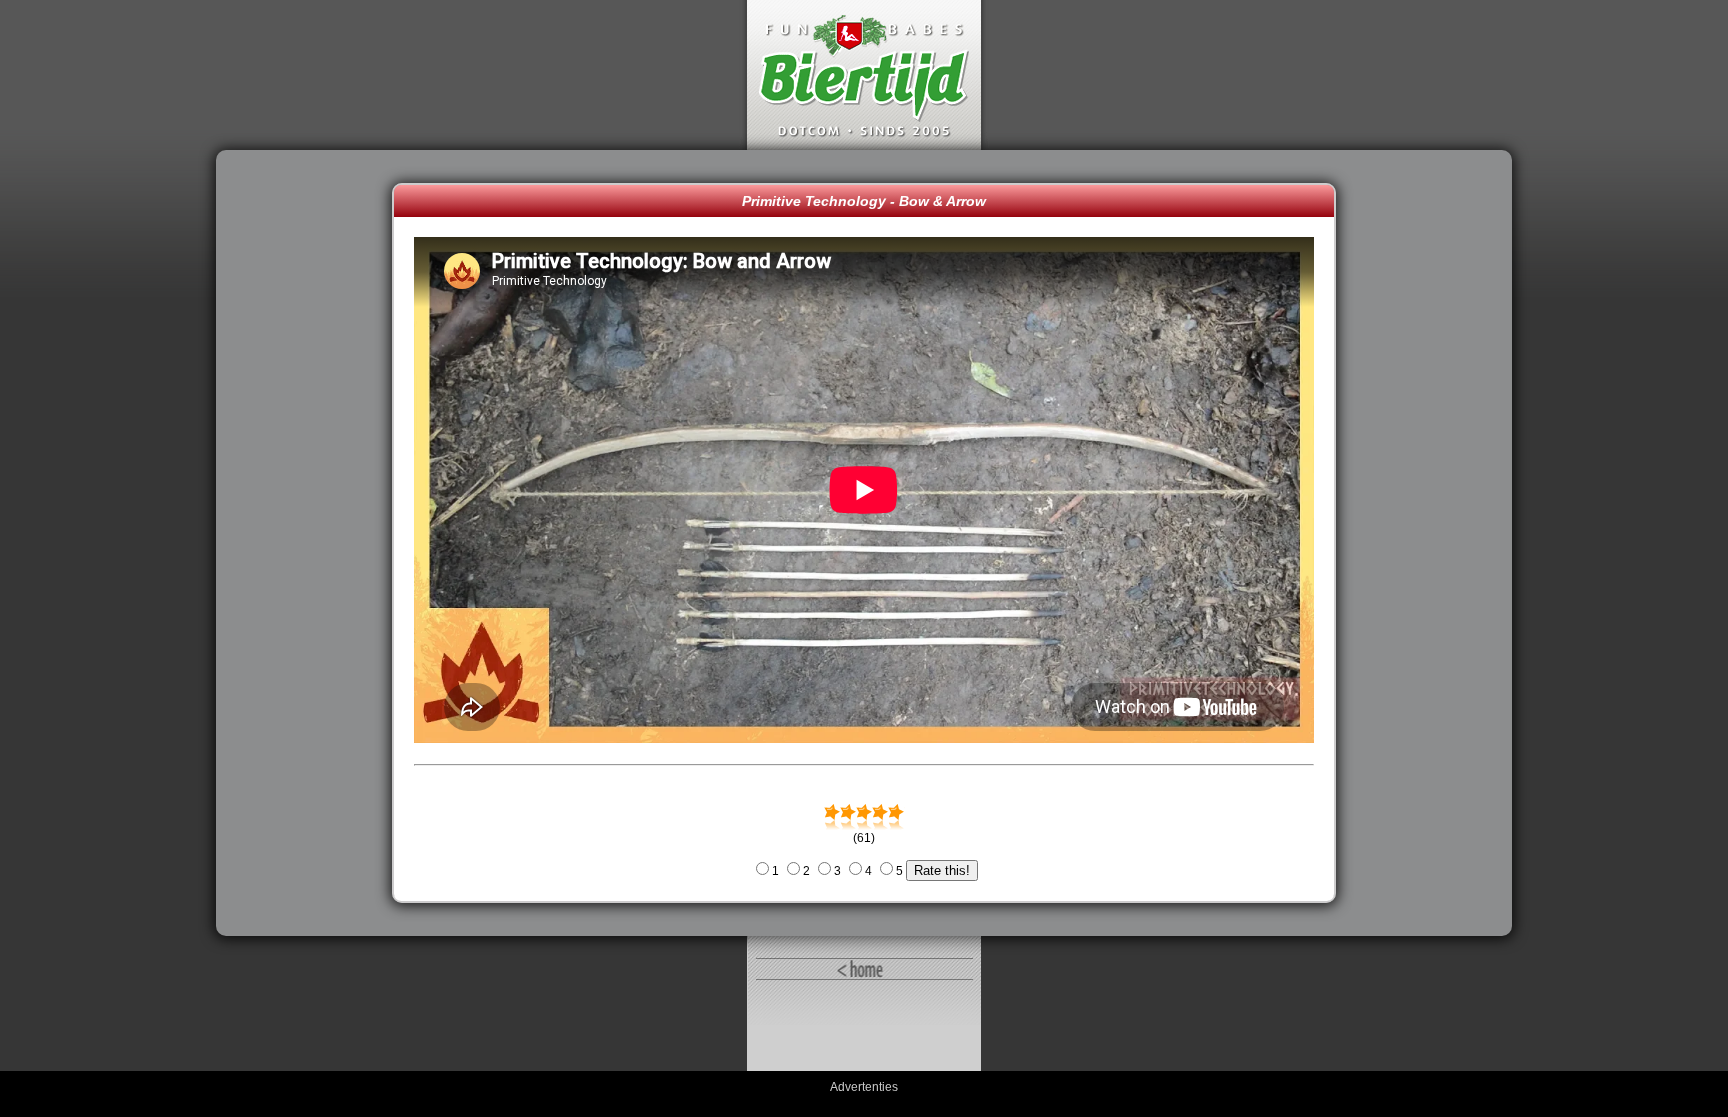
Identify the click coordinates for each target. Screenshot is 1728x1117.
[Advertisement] (309, 543)
